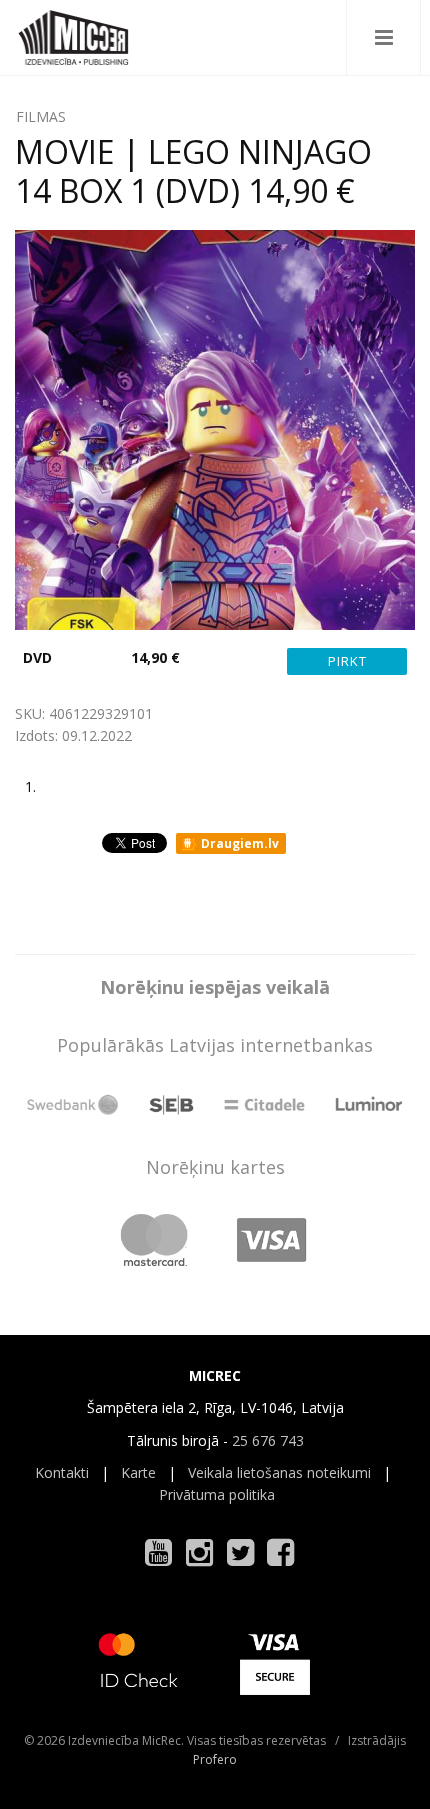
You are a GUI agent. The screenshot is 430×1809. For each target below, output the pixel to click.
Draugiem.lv (238, 843)
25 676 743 (268, 1440)
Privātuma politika (217, 1494)
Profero (215, 1759)
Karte (138, 1472)
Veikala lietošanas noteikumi (279, 1472)
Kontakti (62, 1472)
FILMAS (41, 116)
